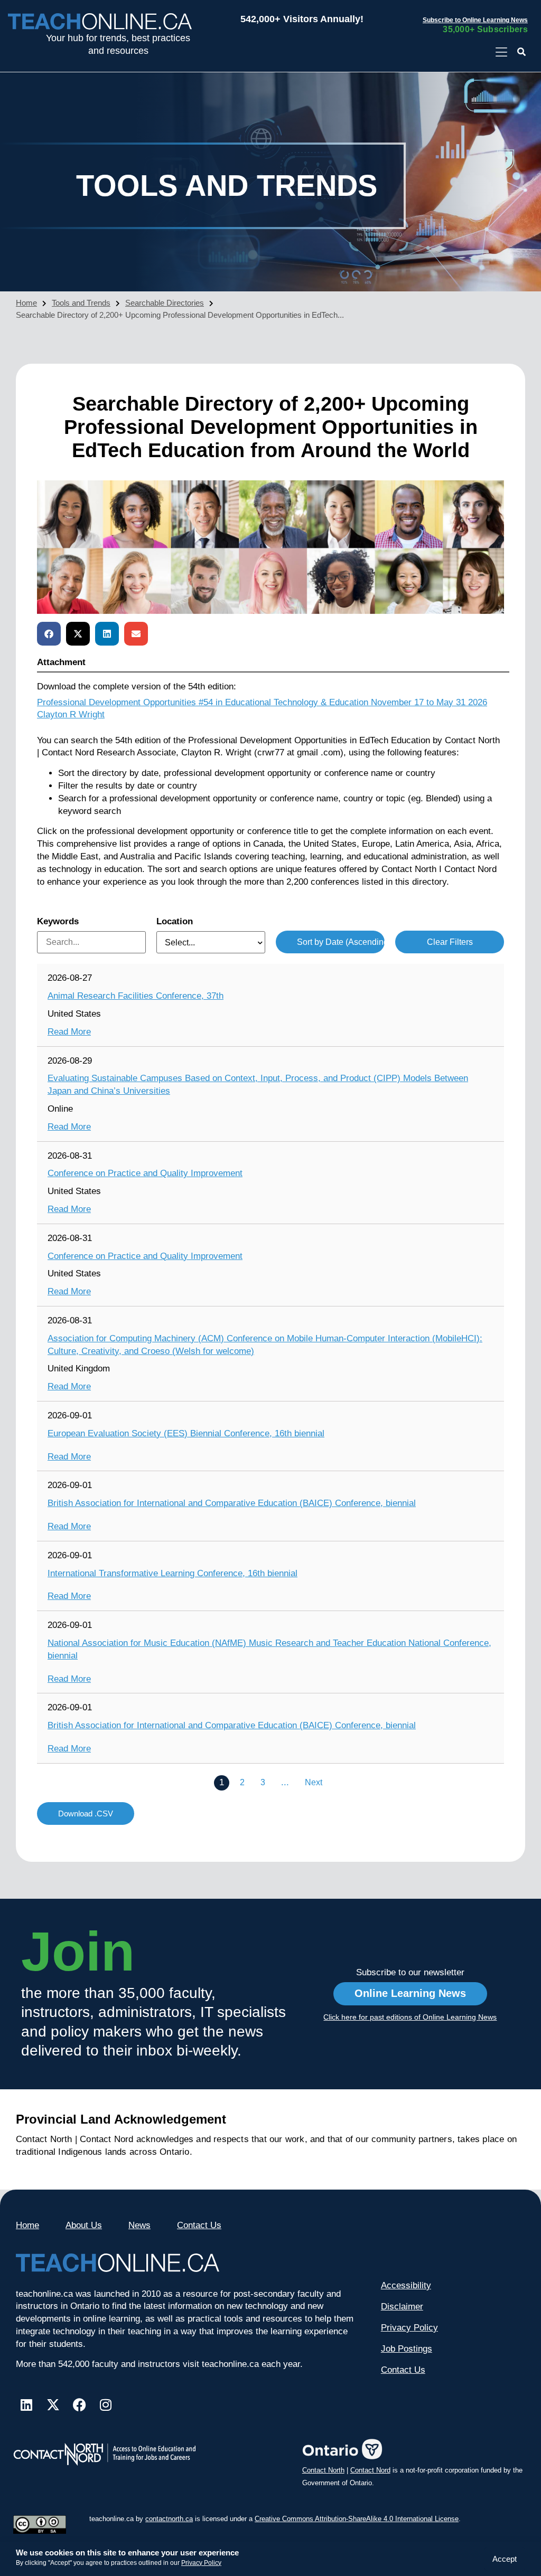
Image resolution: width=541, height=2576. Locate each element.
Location (175, 921)
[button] (522, 53)
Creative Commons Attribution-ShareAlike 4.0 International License (357, 2519)
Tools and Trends (81, 303)
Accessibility (406, 2285)
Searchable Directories (165, 303)
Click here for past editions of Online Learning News (410, 2017)
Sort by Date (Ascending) (341, 942)
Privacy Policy (201, 2563)
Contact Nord (370, 2470)
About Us (84, 2225)
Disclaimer (402, 2307)
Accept (505, 2559)
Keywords (58, 921)
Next (314, 1782)
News (139, 2225)
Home (26, 303)
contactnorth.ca (169, 2519)
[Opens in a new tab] (501, 53)
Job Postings (407, 2349)
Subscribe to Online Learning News (475, 20)
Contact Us (199, 2225)
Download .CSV (86, 1813)
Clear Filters (450, 942)
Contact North (323, 2470)
